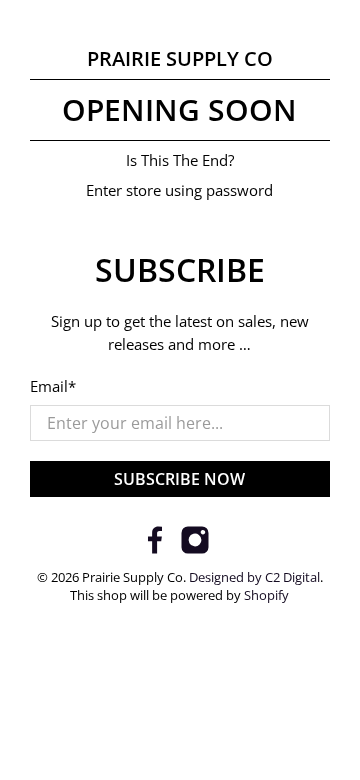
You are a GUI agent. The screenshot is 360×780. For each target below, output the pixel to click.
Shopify (266, 595)
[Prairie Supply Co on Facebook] (155, 549)
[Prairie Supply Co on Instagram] (195, 549)
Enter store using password (179, 190)
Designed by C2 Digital (254, 577)
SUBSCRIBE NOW (179, 479)
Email (53, 386)
